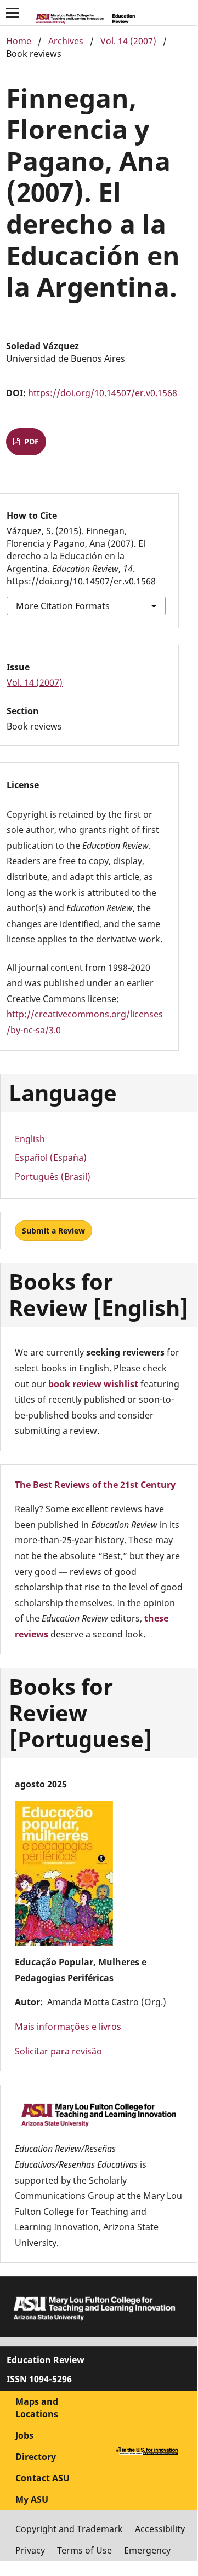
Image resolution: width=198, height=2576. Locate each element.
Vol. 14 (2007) (128, 41)
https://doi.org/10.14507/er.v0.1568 (103, 393)
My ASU (32, 2499)
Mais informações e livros (68, 2027)
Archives (66, 41)
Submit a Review (53, 1231)
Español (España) (51, 1157)
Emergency (147, 2550)
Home (19, 41)
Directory (36, 2457)
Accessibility (160, 2529)
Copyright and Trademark (69, 2529)
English (30, 1139)
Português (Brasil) (53, 1177)
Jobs (24, 2435)
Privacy (30, 2550)
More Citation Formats (63, 606)
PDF (30, 441)
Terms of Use (84, 2550)
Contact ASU (43, 2478)
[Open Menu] (13, 13)
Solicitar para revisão (58, 2051)
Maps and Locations (37, 2408)
